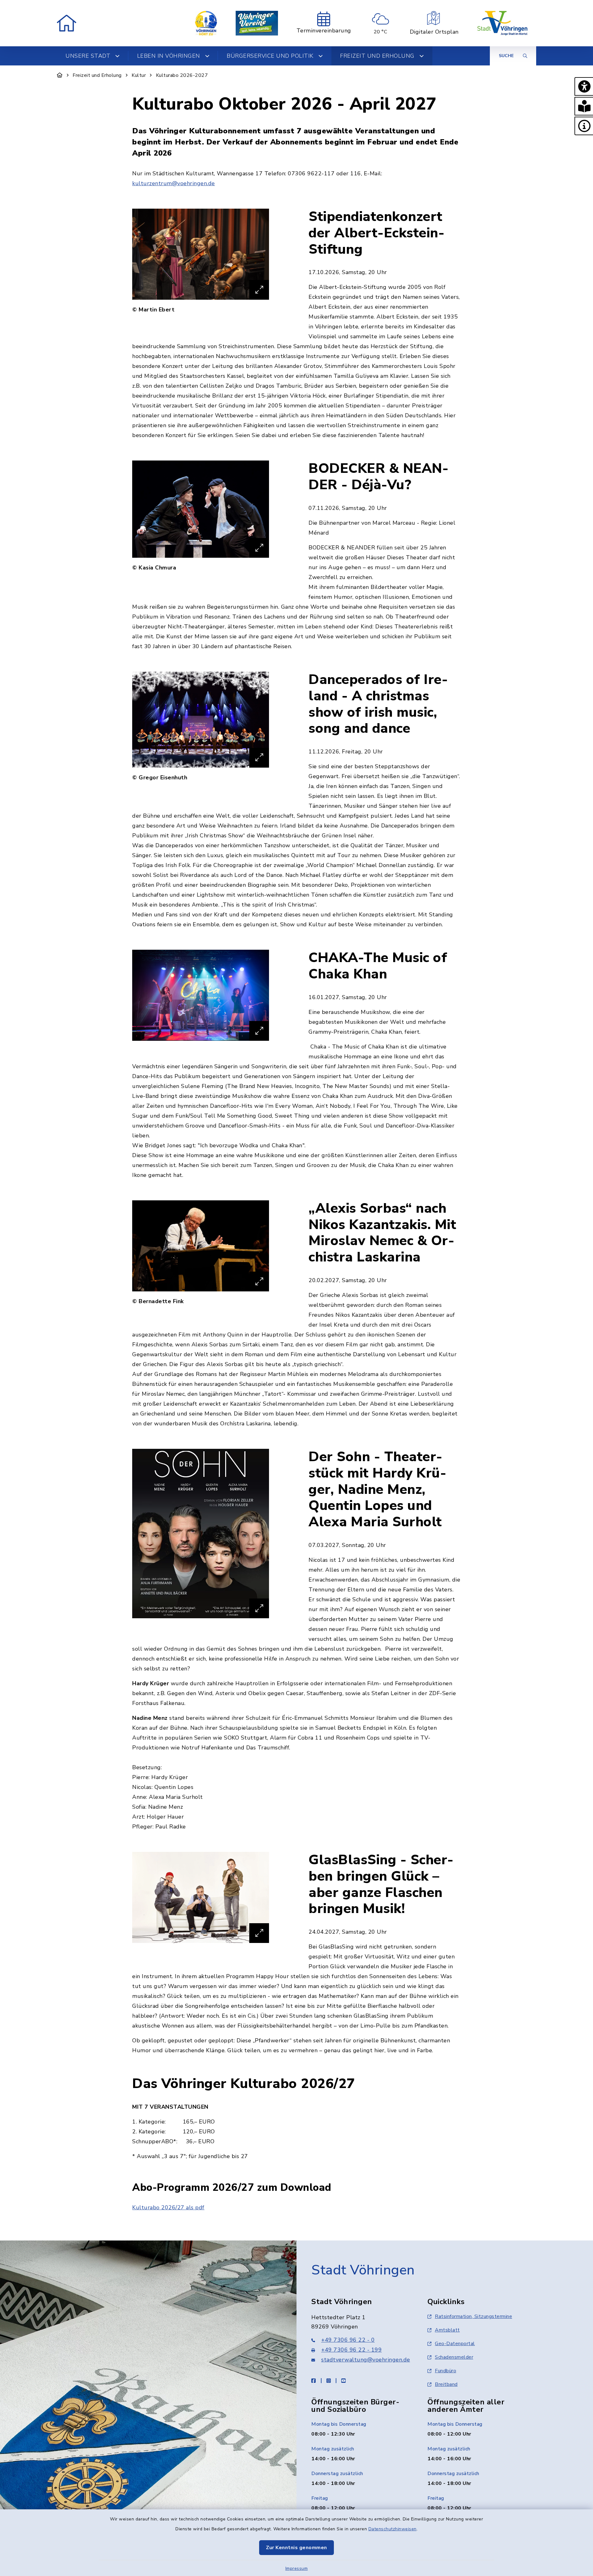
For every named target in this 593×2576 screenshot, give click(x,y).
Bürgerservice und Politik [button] (270, 56)
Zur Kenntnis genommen (296, 2548)
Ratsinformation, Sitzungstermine (473, 2316)
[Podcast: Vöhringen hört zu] (206, 23)
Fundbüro (446, 2371)
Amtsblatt (447, 2330)
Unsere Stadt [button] (88, 56)
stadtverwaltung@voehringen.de (366, 2360)
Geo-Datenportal (455, 2344)
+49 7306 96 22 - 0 (348, 2340)
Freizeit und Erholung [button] (377, 56)
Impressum (297, 2568)
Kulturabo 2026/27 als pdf (168, 2207)
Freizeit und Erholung (97, 75)
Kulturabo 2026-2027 (182, 75)
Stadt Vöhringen (363, 2270)
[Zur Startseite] (60, 75)
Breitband (446, 2384)
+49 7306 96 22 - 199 (351, 2350)
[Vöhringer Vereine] (257, 23)
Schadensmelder (454, 2357)
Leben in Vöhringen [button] (169, 56)
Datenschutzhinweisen (393, 2529)
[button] (584, 86)
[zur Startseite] (67, 23)
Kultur (139, 75)
